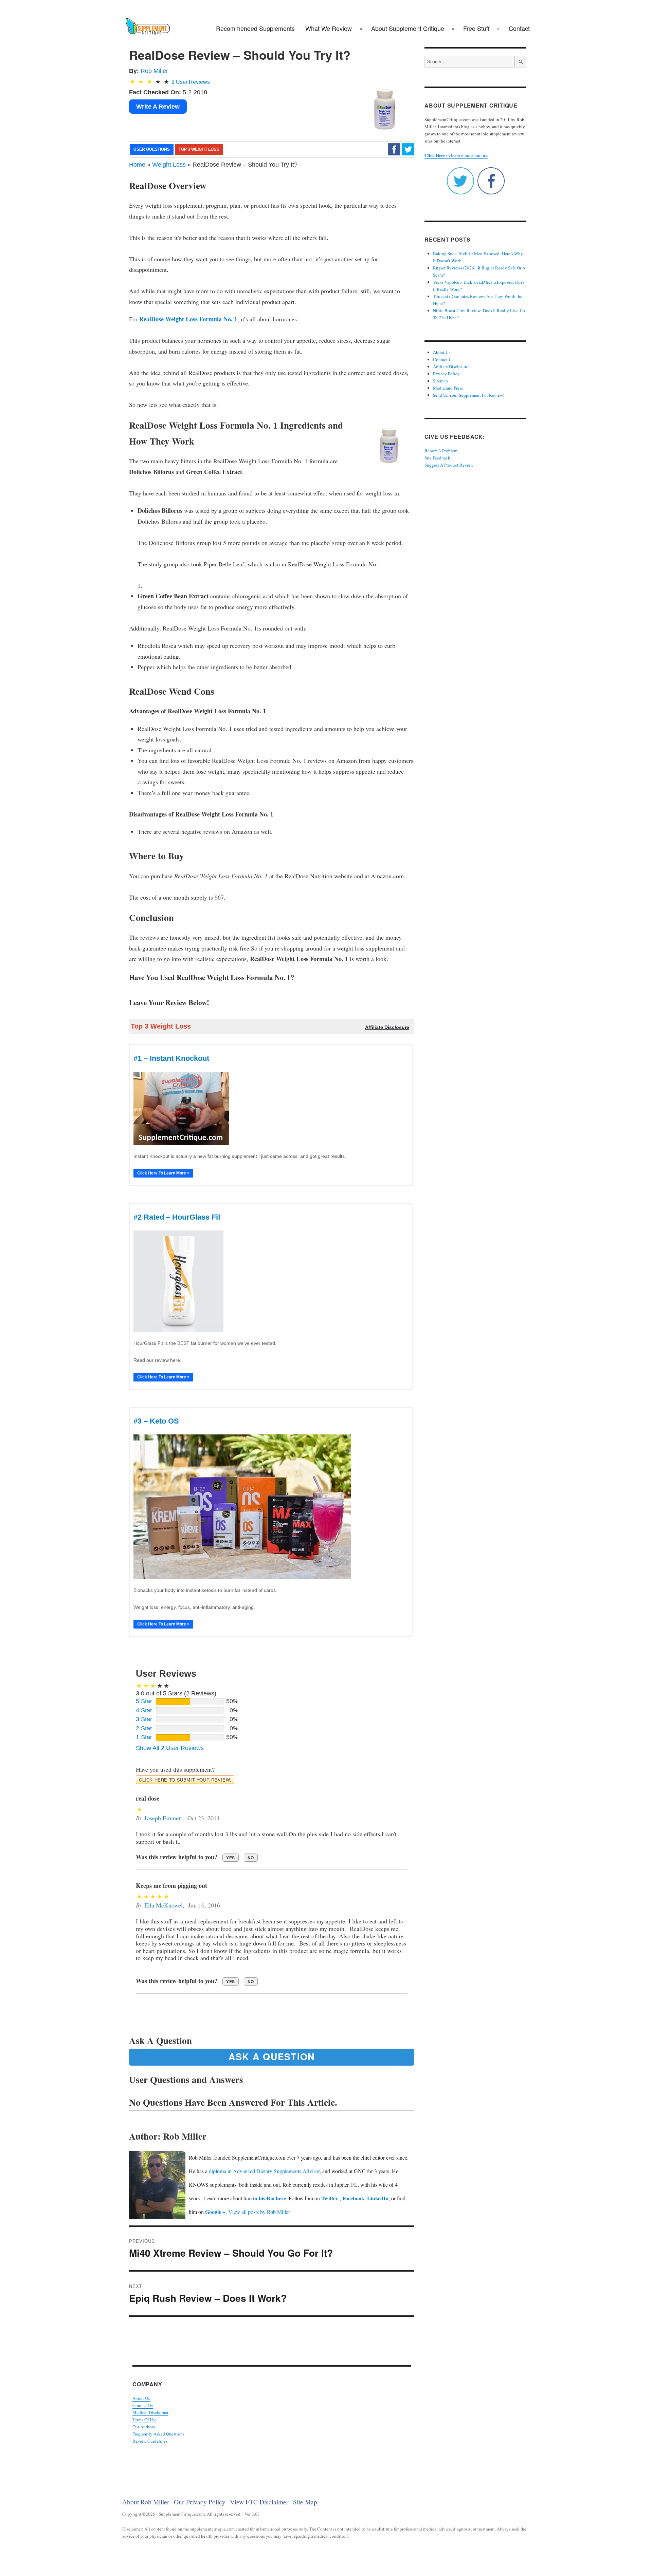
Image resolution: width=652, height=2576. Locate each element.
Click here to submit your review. (185, 1780)
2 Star (144, 1728)
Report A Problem (441, 451)
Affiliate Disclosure (451, 366)
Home (137, 165)
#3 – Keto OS (156, 1421)
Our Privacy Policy (200, 2502)
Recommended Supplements (255, 28)
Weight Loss (169, 165)
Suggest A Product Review (449, 465)
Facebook (353, 2198)
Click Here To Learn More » (163, 1173)
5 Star (144, 1701)
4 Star (144, 1710)
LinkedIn (378, 2198)
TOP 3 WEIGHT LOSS (199, 149)
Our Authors (144, 2427)
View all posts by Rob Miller (259, 2212)
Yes (231, 1858)
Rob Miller (154, 71)
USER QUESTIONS (152, 149)
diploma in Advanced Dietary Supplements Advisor (264, 2171)
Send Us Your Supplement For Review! (469, 395)
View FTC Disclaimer (259, 2502)
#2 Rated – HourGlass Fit (177, 1217)
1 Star (144, 1737)
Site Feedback (437, 458)
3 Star (144, 1719)
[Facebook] (394, 149)
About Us (141, 2398)
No (251, 1858)
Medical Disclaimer (150, 2412)
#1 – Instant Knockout (171, 1058)
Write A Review (158, 107)
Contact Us (143, 2405)
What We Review (329, 28)
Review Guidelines (150, 2441)
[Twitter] (408, 149)
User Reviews (191, 82)
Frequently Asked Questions (158, 2434)
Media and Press (448, 388)
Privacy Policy (446, 374)
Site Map (305, 2502)
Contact (519, 28)
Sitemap (440, 381)
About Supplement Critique (408, 28)
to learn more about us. (456, 155)
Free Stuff (476, 28)
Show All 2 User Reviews (170, 1748)
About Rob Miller (146, 2502)
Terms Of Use (144, 2420)
